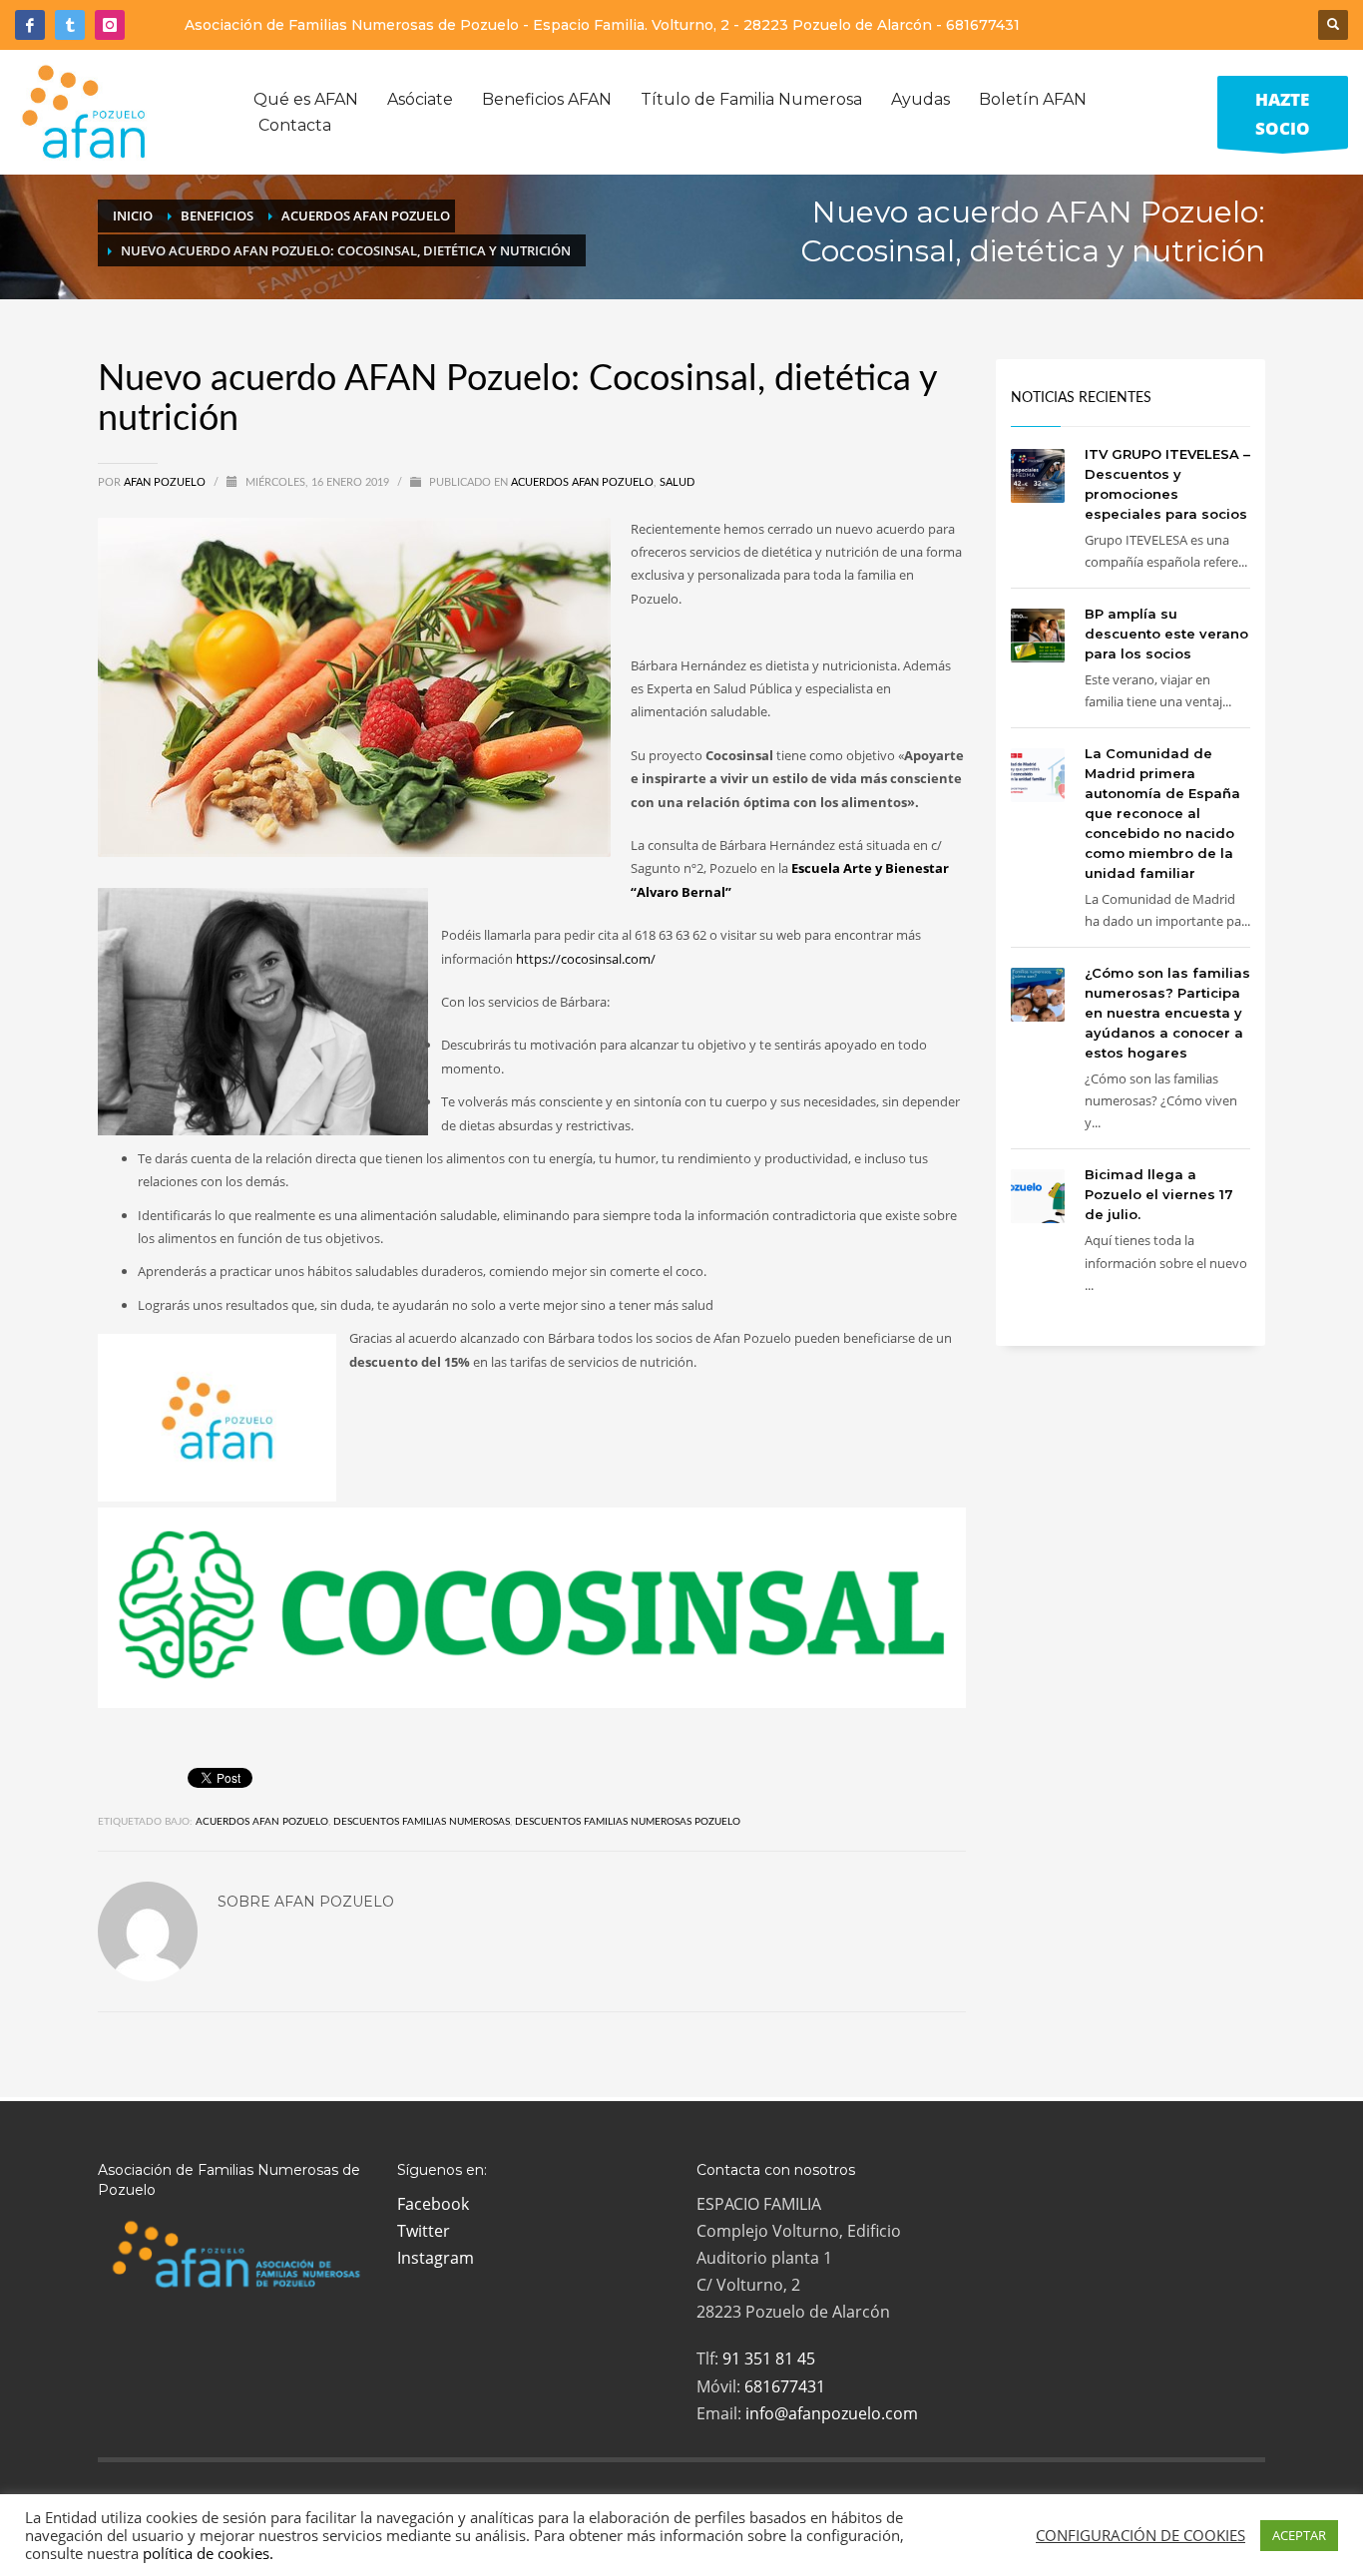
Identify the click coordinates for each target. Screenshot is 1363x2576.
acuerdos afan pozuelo (262, 1822)
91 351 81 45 (769, 2359)
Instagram (436, 2258)
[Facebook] (30, 25)
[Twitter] (70, 25)
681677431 (983, 25)
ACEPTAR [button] (1299, 2535)
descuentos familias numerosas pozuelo (628, 1822)
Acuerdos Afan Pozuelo (582, 482)
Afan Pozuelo (166, 482)
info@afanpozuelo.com (832, 2413)
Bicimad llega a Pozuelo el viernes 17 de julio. (1159, 1194)
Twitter (424, 2231)
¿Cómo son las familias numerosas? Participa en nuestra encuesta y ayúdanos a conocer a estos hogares (1167, 1013)
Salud (677, 482)
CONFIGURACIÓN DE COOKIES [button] (1140, 2535)
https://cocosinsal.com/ (586, 959)
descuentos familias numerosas (422, 1822)
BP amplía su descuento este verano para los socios (1166, 634)
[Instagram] (110, 25)
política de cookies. (208, 2553)
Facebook (433, 2204)
